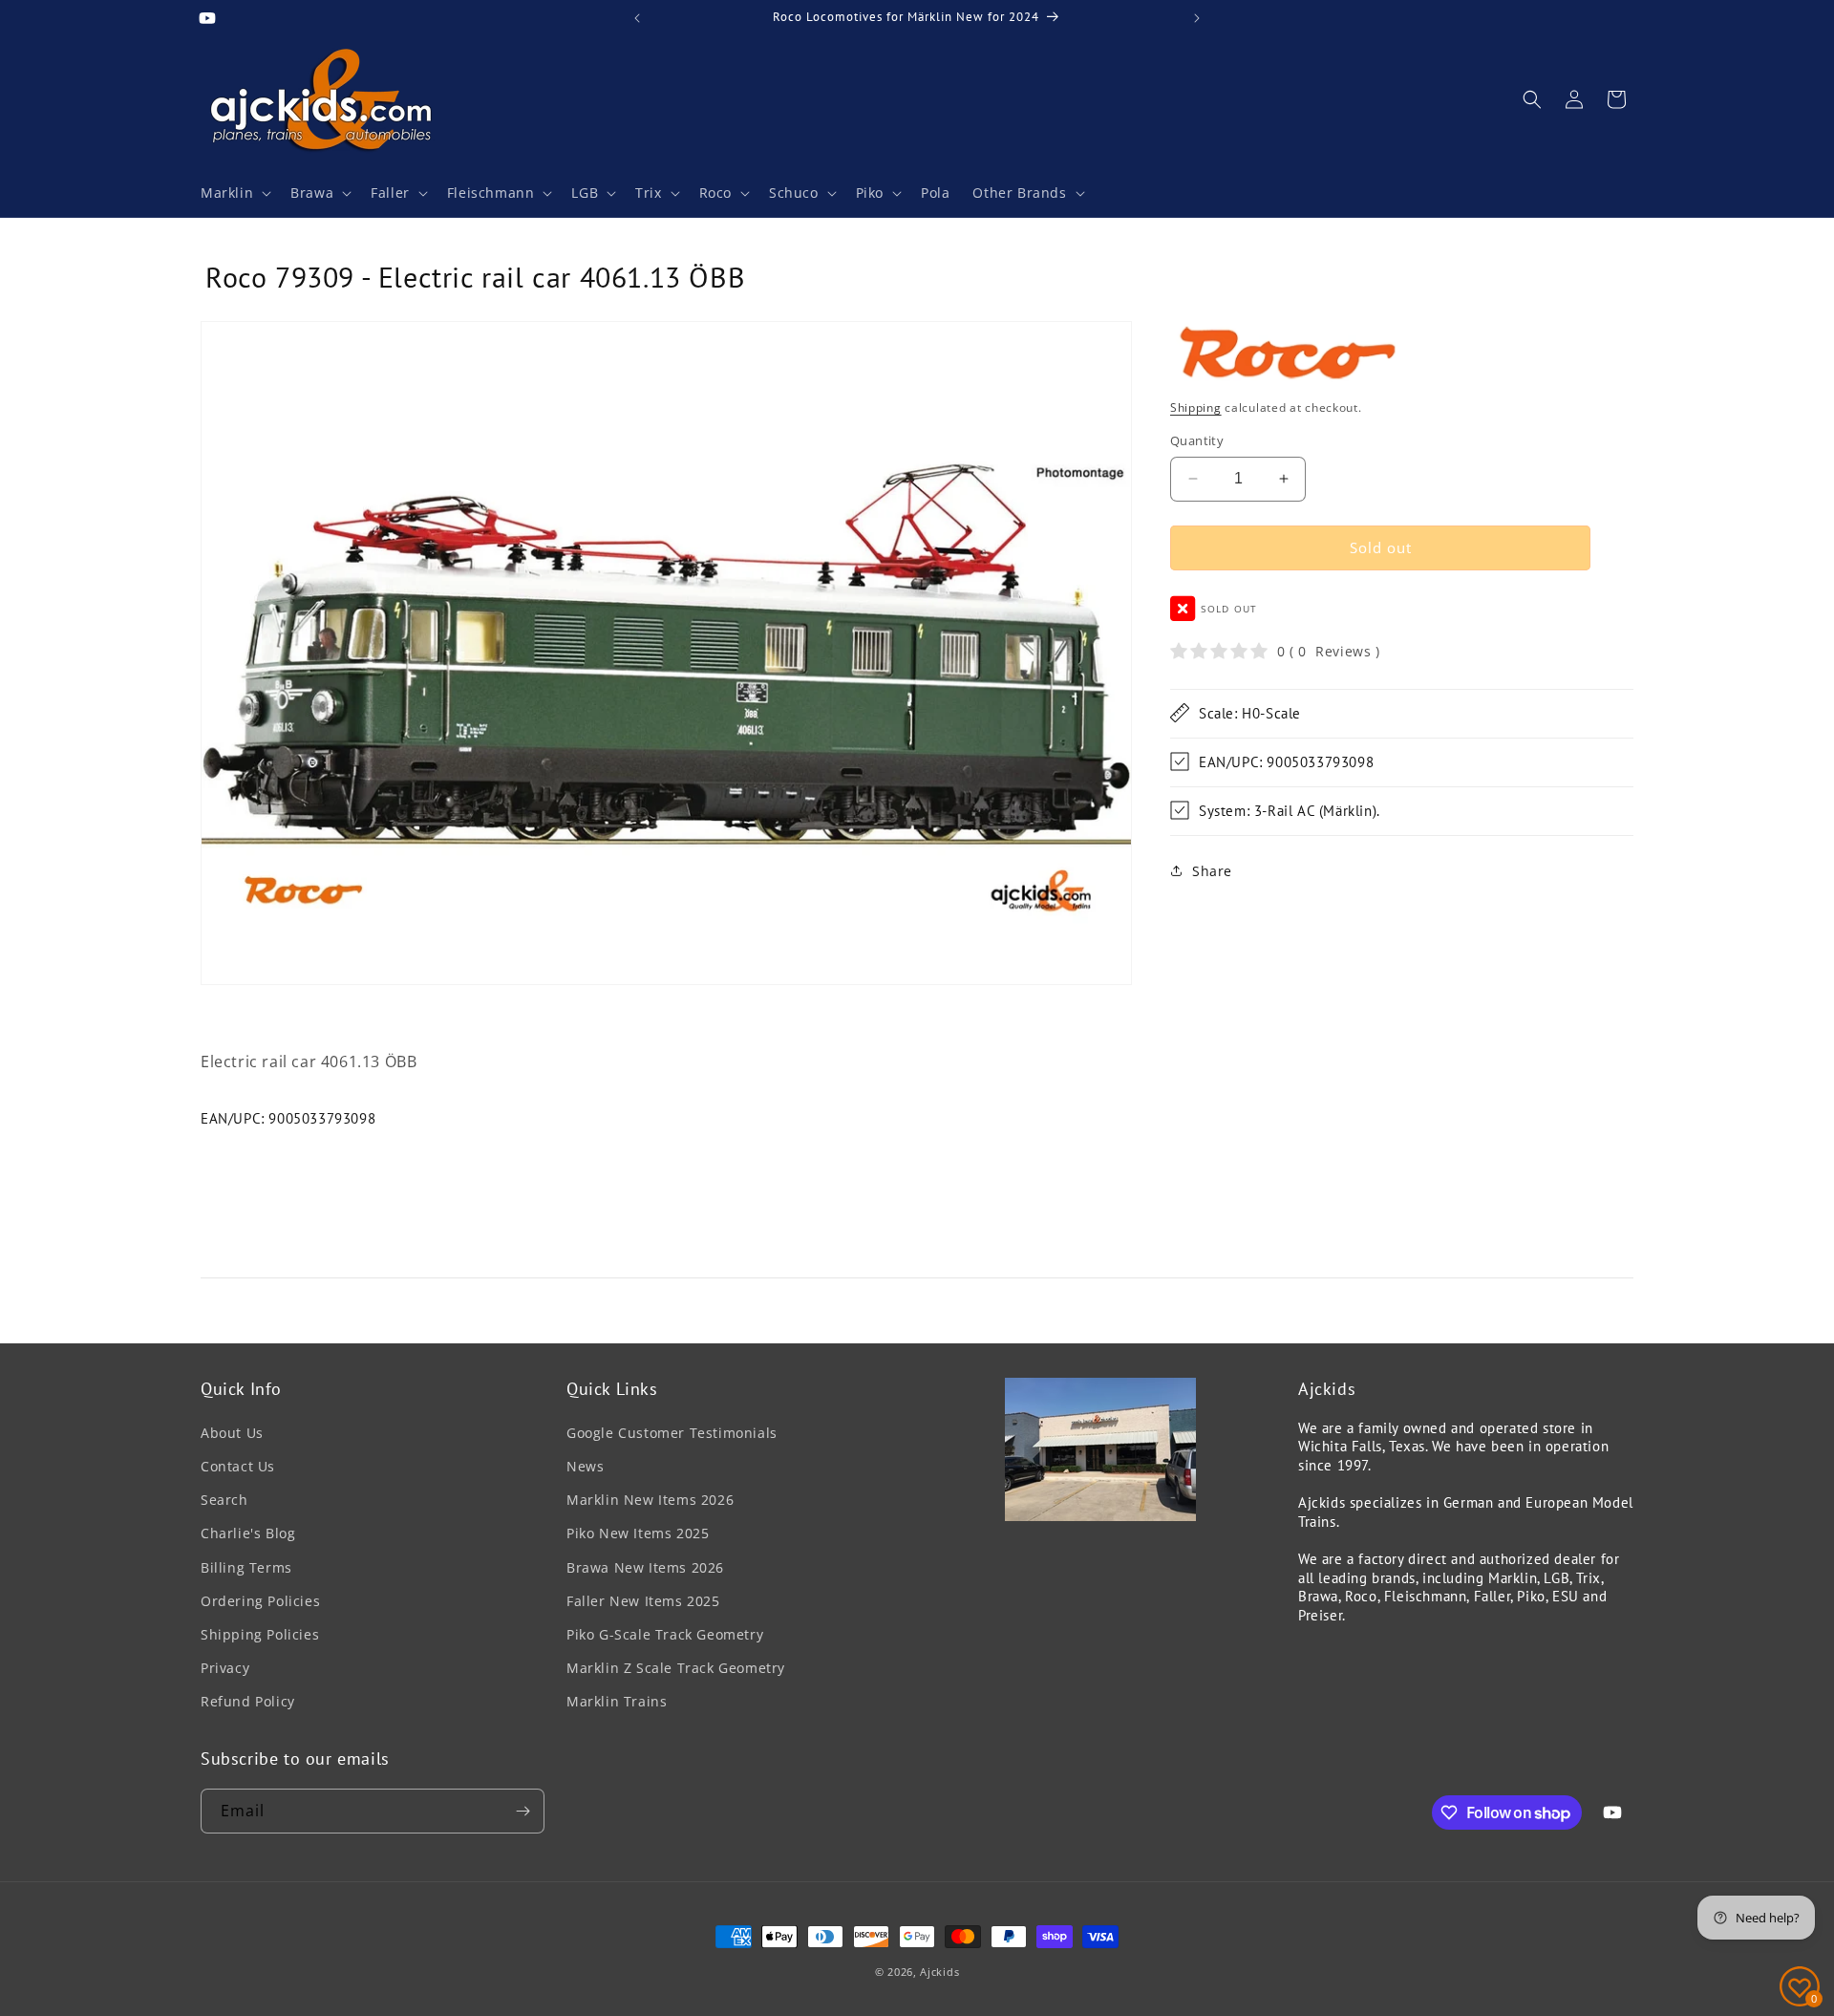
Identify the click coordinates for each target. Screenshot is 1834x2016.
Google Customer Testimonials (672, 1433)
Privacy (225, 1668)
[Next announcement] (1197, 18)
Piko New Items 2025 (638, 1533)
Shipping (1196, 407)
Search (224, 1500)
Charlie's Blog (248, 1533)
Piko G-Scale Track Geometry (665, 1634)
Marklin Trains (617, 1701)
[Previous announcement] (637, 18)
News (585, 1466)
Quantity (1197, 440)
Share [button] (1212, 871)
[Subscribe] (522, 1811)
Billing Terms (246, 1567)
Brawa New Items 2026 (645, 1567)
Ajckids (939, 1972)
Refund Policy (248, 1701)
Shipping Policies (260, 1634)
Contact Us (238, 1466)
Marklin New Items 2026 (650, 1500)
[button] (234, 193)
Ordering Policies (260, 1601)
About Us (232, 1433)
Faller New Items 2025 (643, 1601)
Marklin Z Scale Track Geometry (676, 1668)
